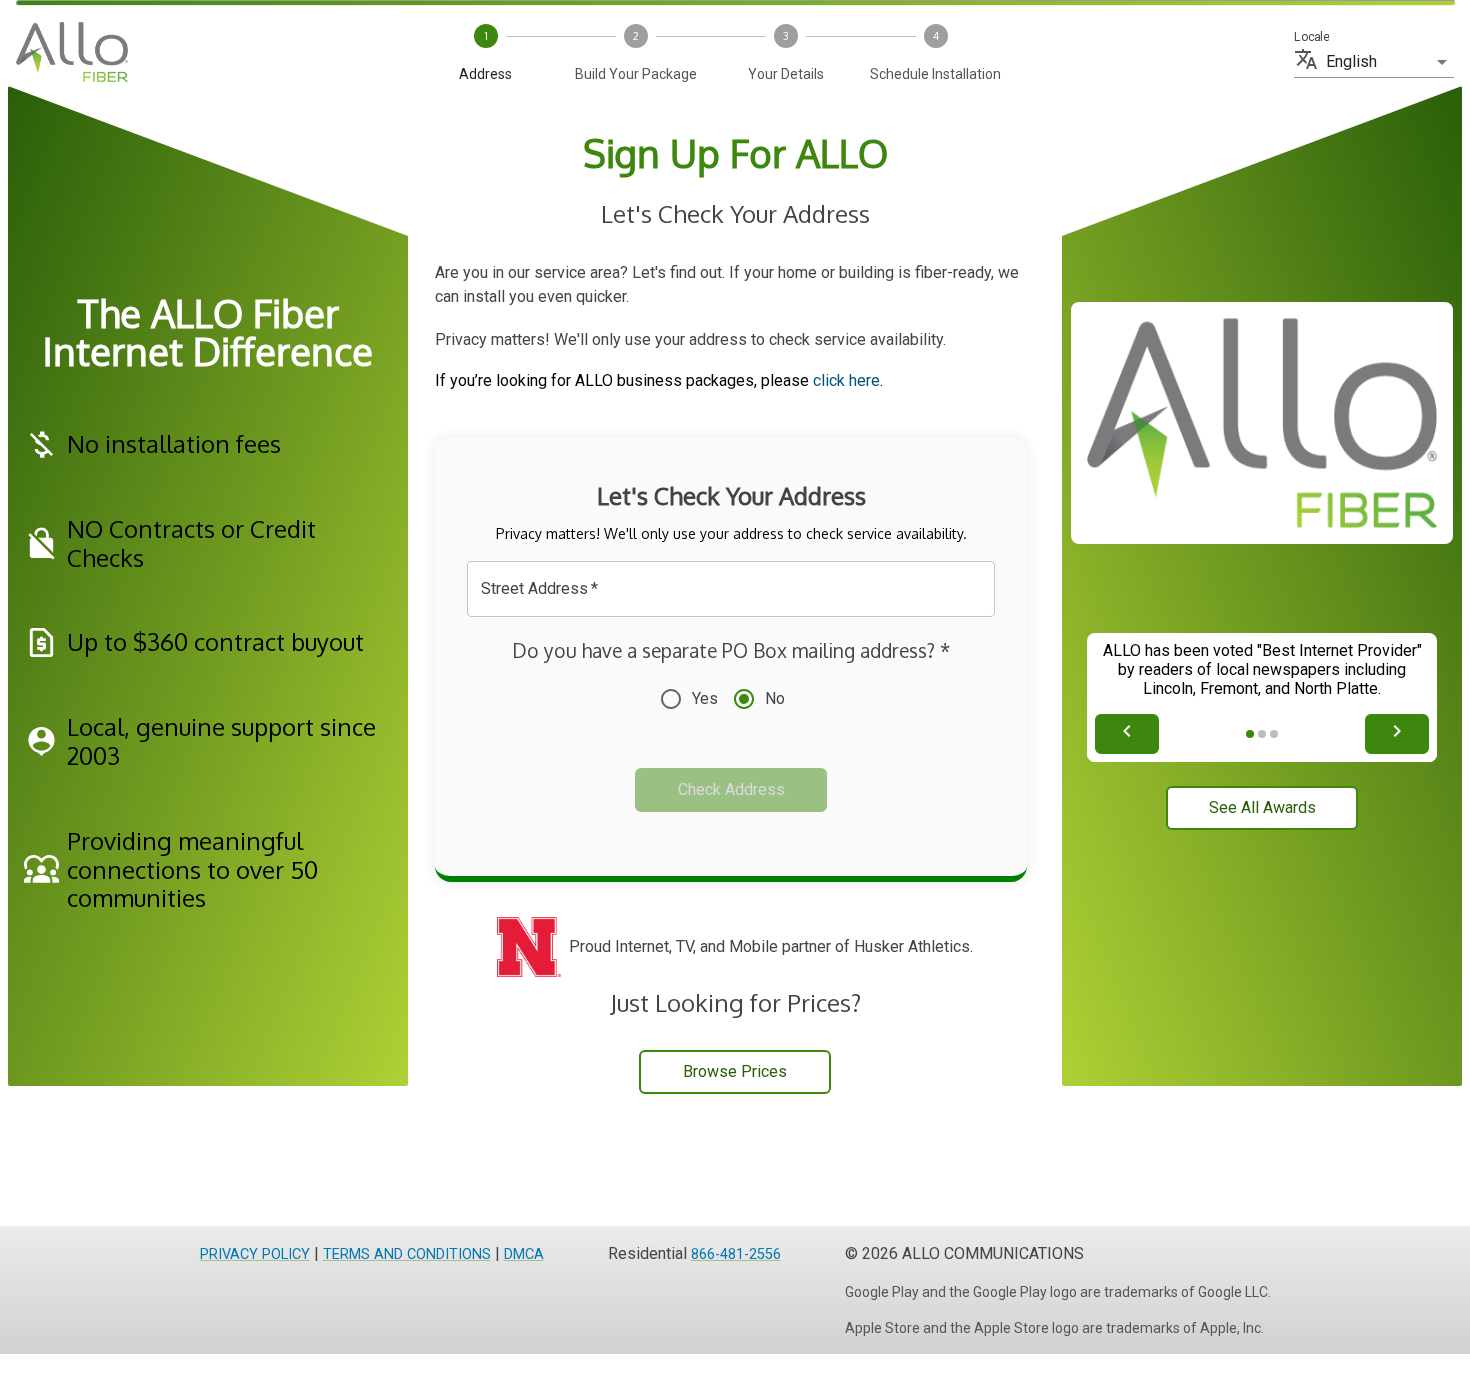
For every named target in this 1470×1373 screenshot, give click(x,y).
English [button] (1351, 61)
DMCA (524, 1254)
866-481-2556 (736, 1254)
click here (846, 380)
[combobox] (716, 589)
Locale (1311, 37)
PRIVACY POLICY (255, 1254)
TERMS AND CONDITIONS (407, 1254)
